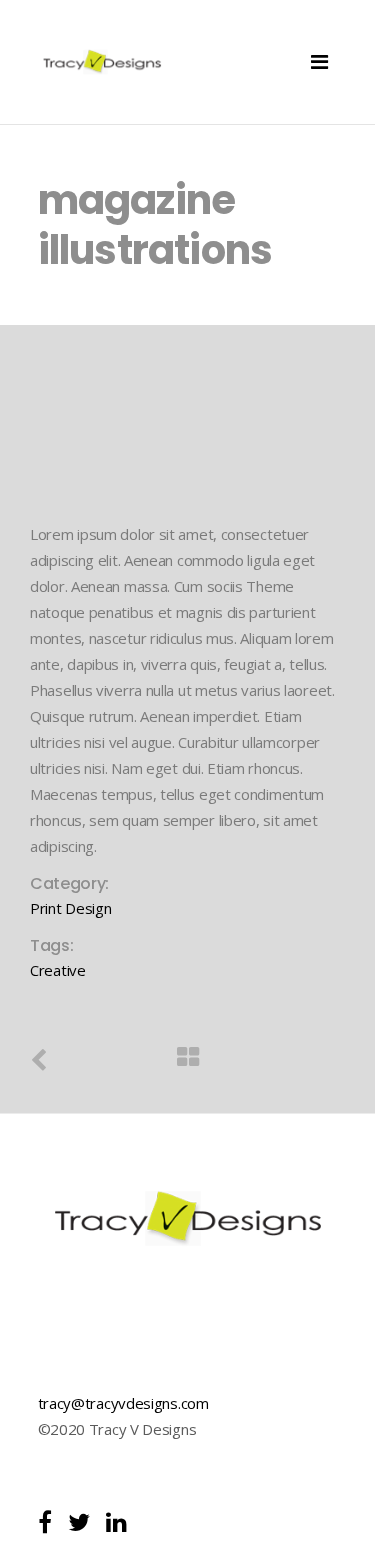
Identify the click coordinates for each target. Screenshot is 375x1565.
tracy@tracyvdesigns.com (123, 1403)
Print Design (70, 908)
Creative (58, 970)
